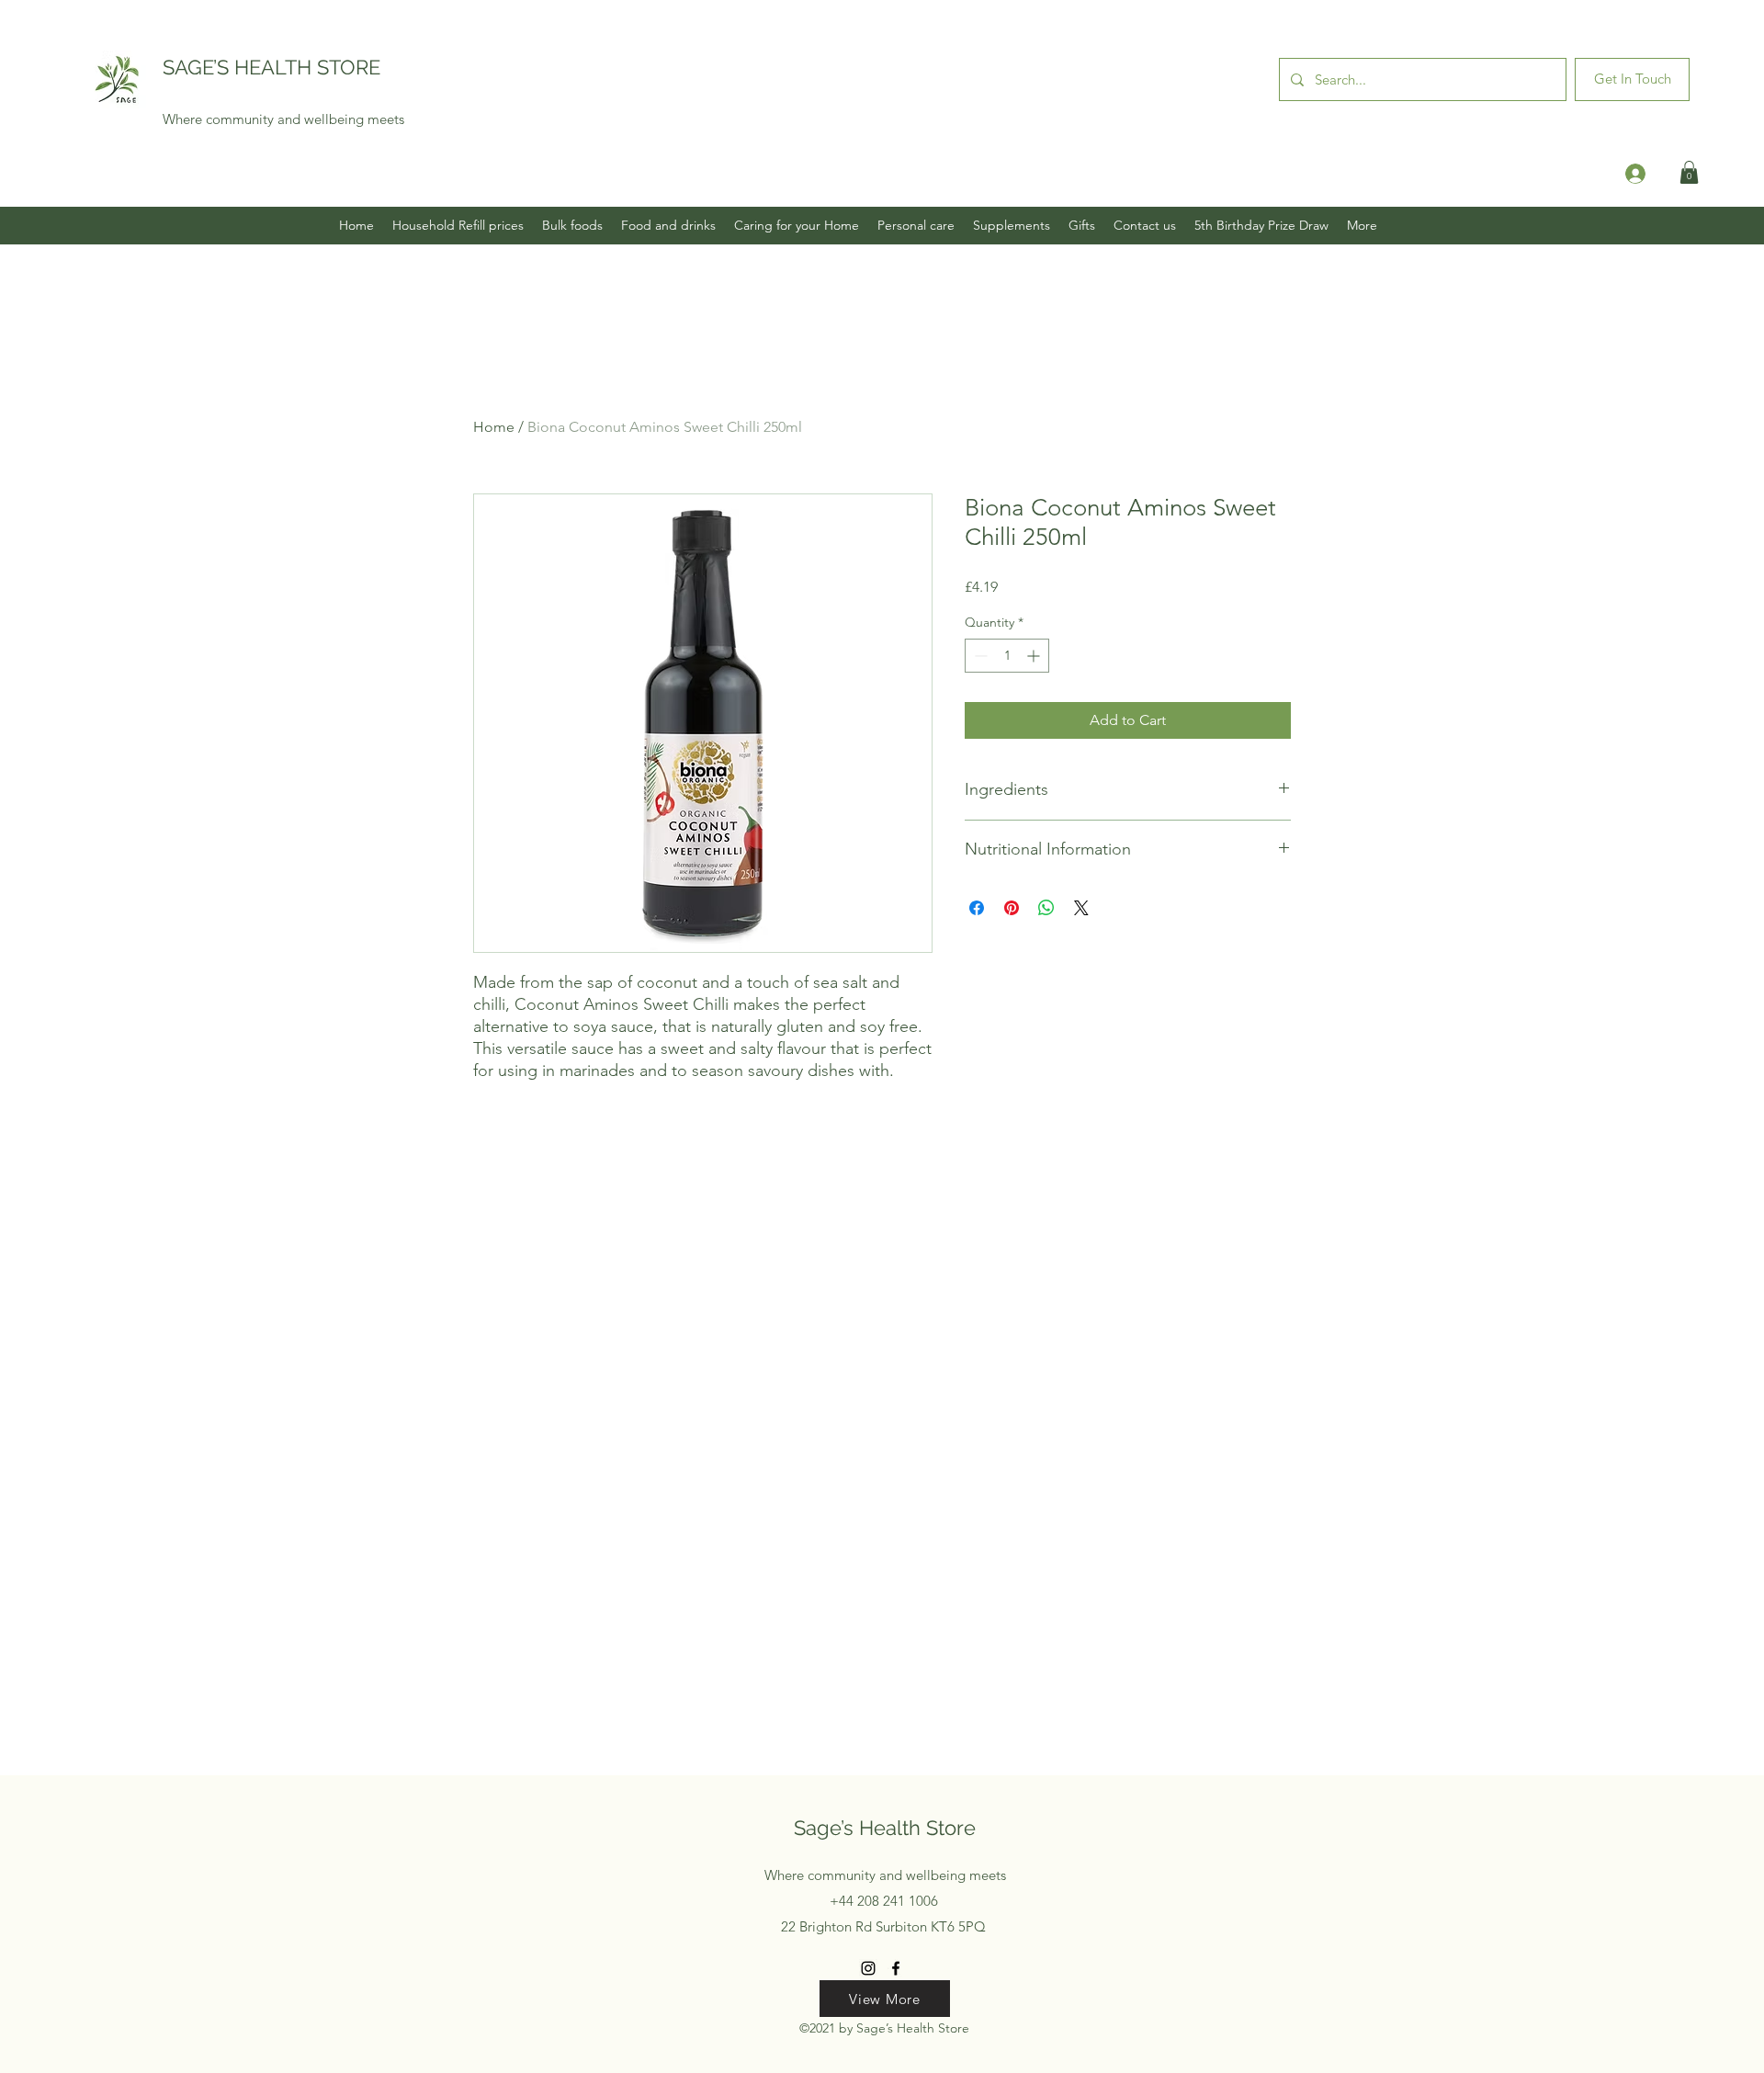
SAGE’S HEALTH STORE (271, 67)
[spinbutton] (1007, 656)
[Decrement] (979, 656)
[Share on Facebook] (977, 908)
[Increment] (1035, 656)
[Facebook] (896, 1968)
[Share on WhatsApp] (1046, 908)
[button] (1689, 172)
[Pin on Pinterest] (1012, 908)
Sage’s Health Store (885, 1828)
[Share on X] (1081, 908)
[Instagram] (868, 1968)
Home (494, 427)
